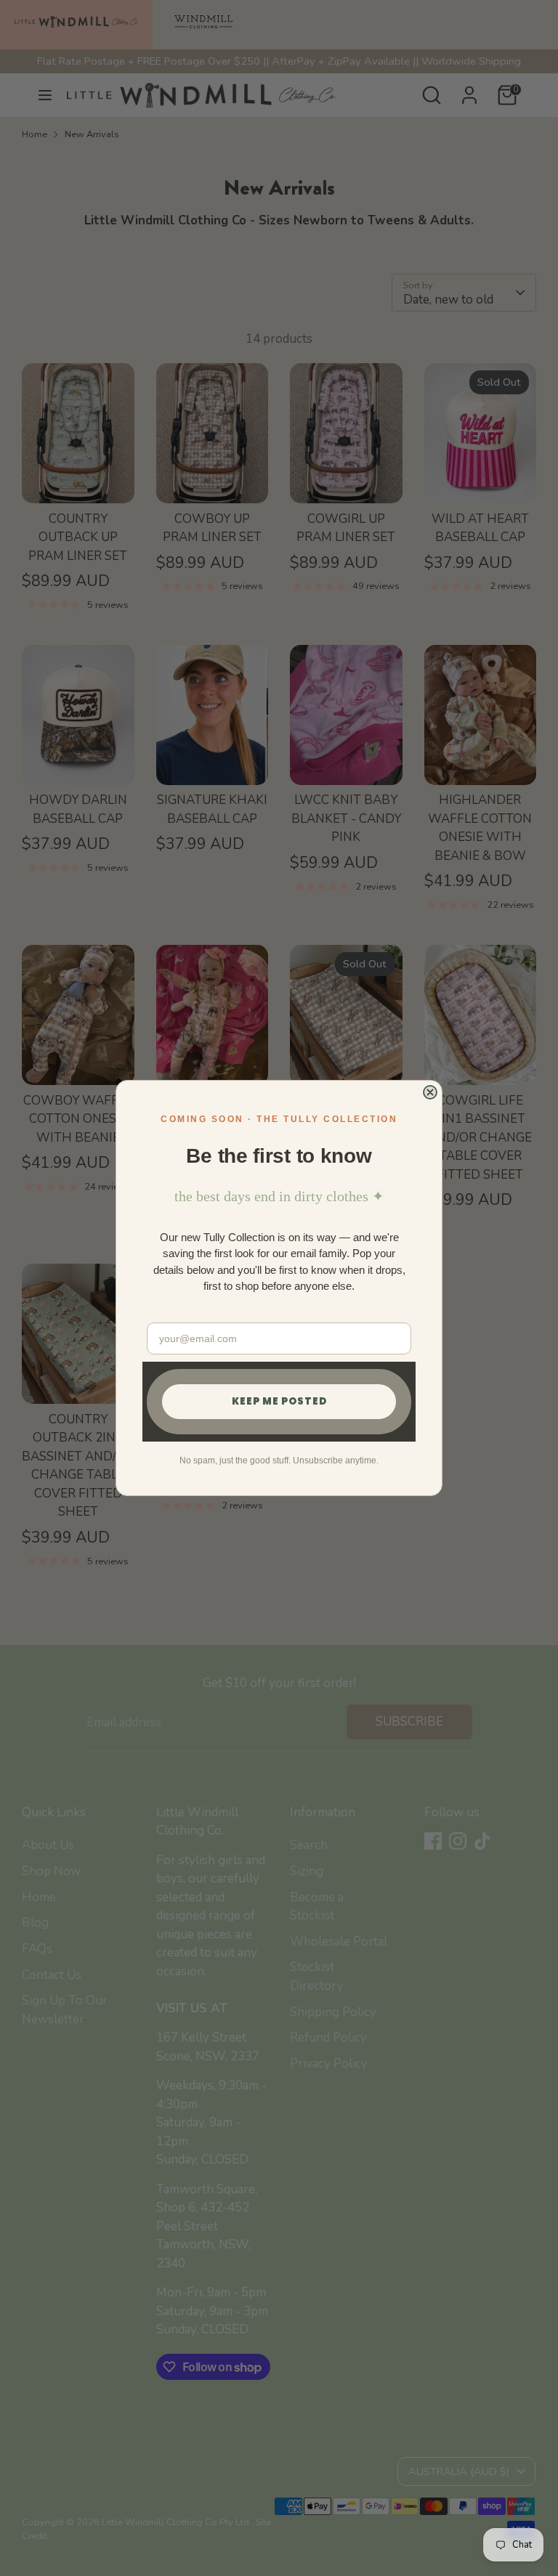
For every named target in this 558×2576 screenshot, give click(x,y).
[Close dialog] (430, 1092)
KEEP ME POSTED (279, 1401)
